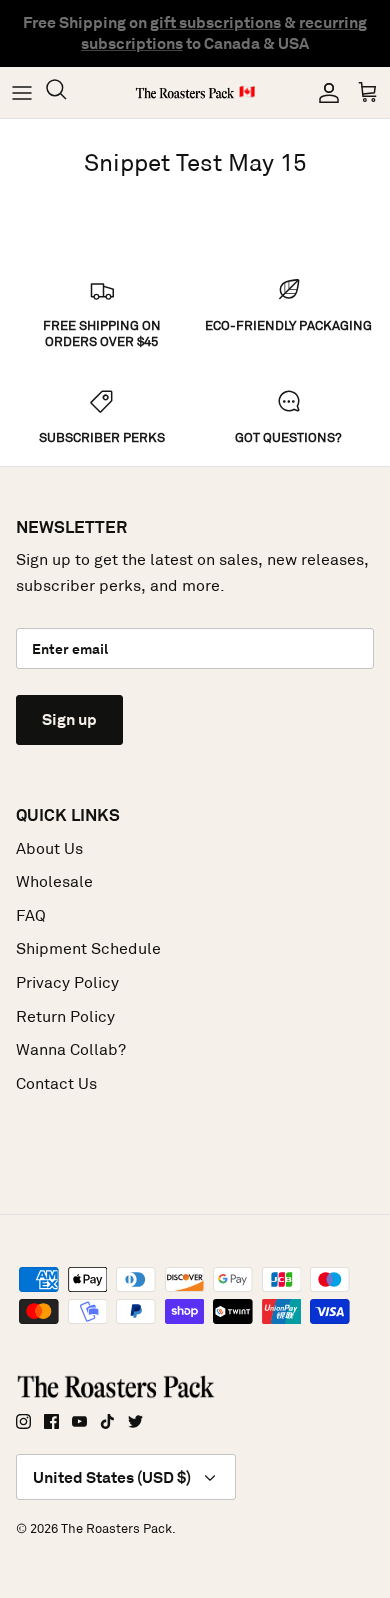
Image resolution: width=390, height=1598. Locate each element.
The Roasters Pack (116, 1528)
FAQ (31, 915)
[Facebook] (51, 1421)
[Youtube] (79, 1421)
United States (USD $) (112, 1477)
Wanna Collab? (71, 1049)
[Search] (66, 92)
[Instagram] (23, 1421)
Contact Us (56, 1083)
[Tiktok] (107, 1421)
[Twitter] (135, 1421)
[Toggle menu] (22, 93)
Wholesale (54, 881)
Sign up (69, 719)
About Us (49, 848)
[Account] (324, 93)
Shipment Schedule (88, 948)
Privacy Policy (67, 982)
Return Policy (65, 1016)
